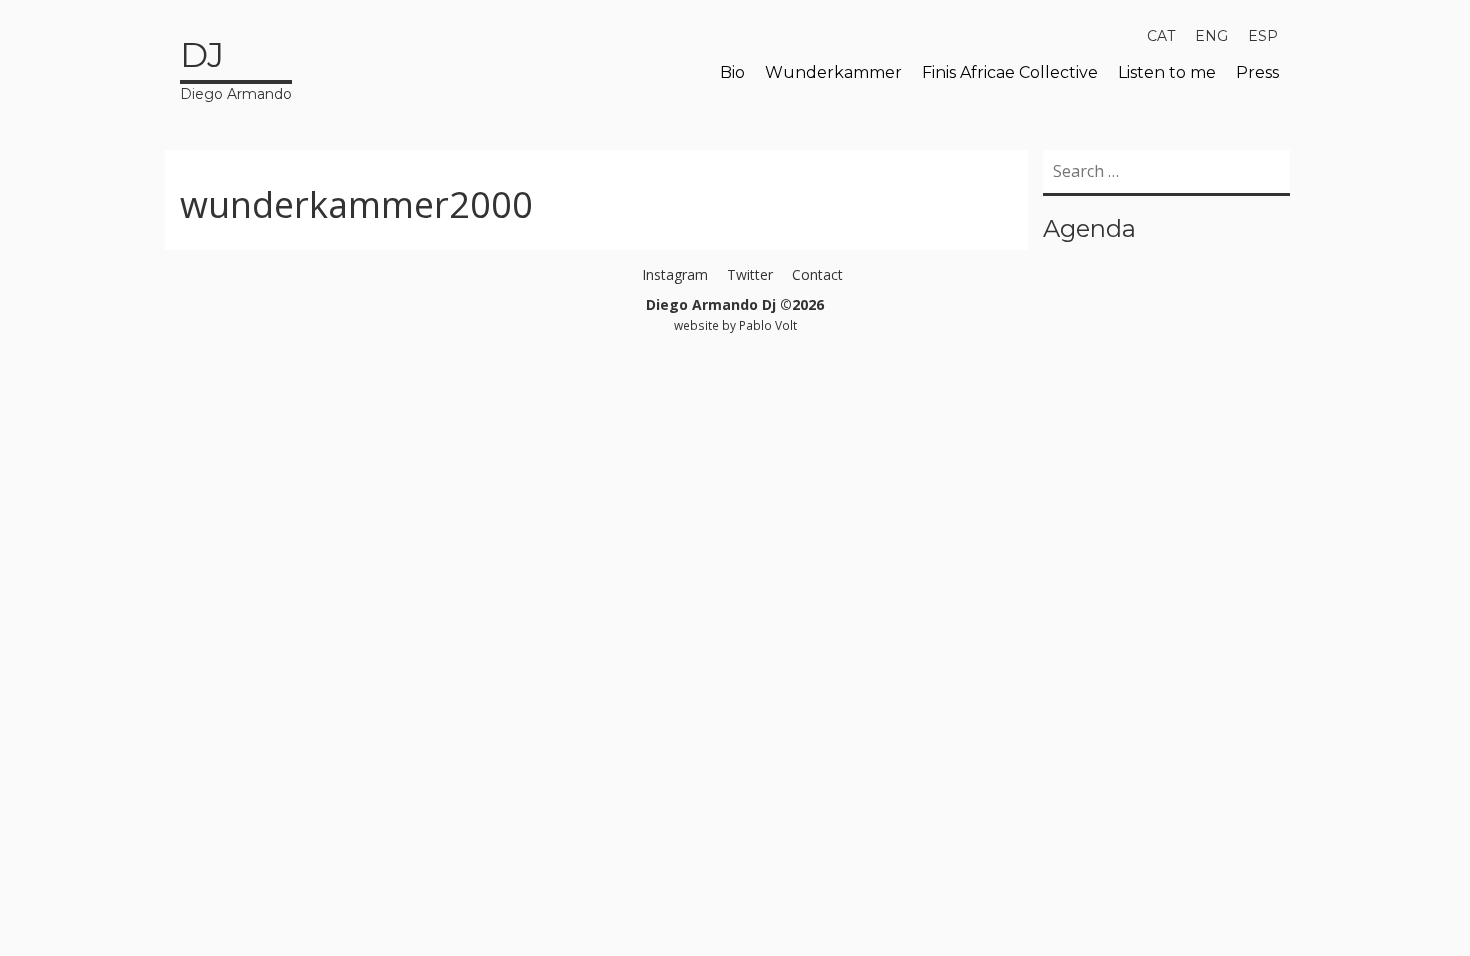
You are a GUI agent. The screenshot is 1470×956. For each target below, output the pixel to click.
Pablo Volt (768, 325)
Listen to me (1167, 72)
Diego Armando (236, 68)
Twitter (750, 274)
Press (1257, 72)
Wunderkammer (833, 72)
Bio (732, 72)
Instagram (675, 274)
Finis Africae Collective (1010, 72)
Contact (817, 274)
